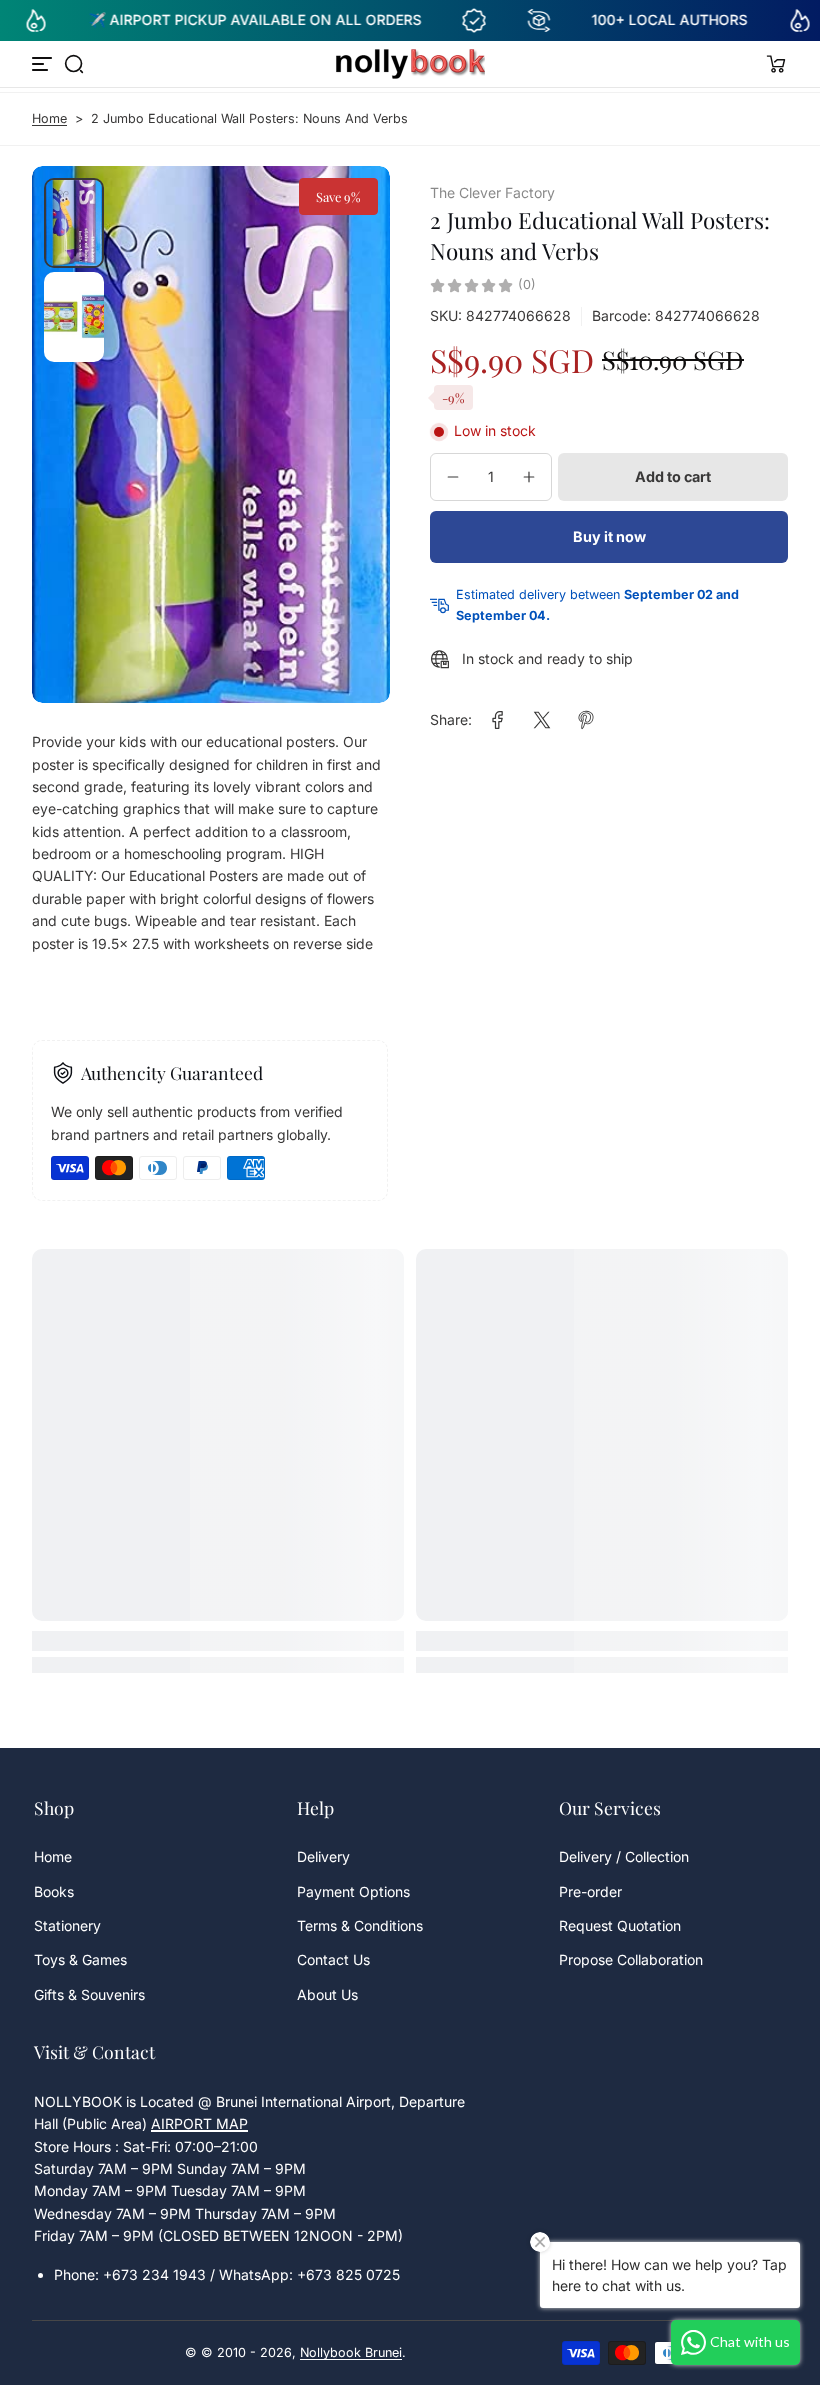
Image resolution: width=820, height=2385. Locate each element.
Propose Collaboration (631, 1959)
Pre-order (590, 1891)
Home (49, 118)
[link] (498, 720)
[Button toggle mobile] (44, 64)
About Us (327, 1994)
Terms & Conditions (360, 1925)
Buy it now (609, 536)
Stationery (67, 1925)
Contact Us (333, 1959)
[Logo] (410, 64)
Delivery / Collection (624, 1856)
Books (54, 1891)
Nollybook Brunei (351, 2352)
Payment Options (353, 1891)
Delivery (323, 1856)
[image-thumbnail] (74, 223)
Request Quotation (620, 1925)
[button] (74, 64)
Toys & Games (80, 1959)
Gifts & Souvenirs (89, 1994)
